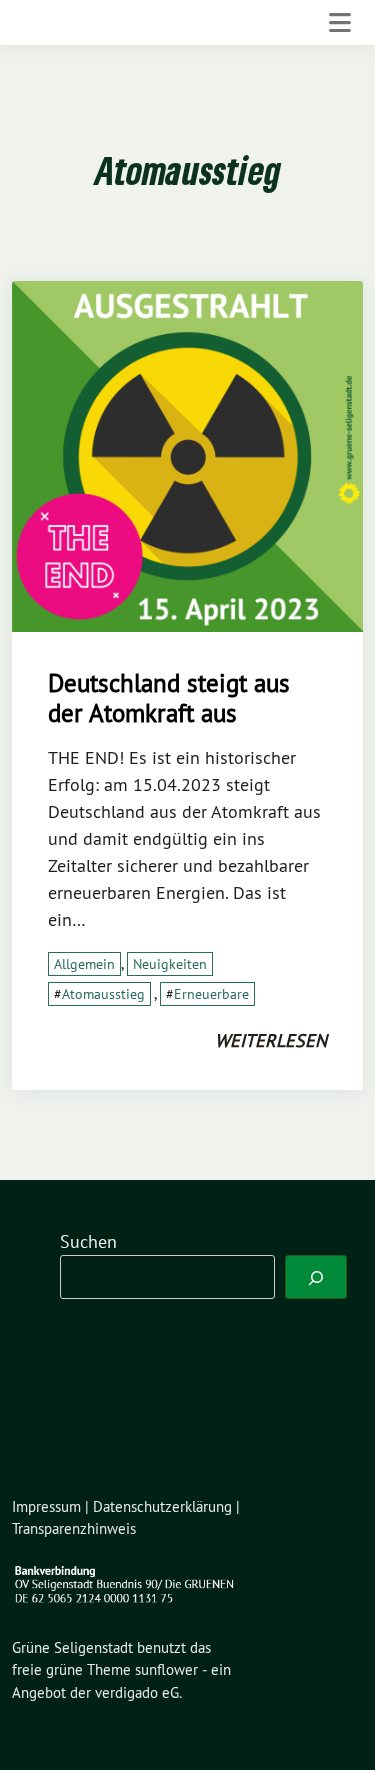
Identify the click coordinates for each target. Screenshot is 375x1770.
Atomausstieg (103, 994)
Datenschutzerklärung (162, 1506)
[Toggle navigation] (340, 22)
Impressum (46, 1506)
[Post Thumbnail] (187, 454)
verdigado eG (137, 1692)
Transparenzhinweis (74, 1528)
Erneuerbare (211, 994)
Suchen (88, 1241)
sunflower (166, 1669)
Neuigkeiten (170, 964)
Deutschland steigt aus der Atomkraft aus (169, 698)
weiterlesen (271, 1040)
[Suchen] (316, 1277)
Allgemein (84, 964)
